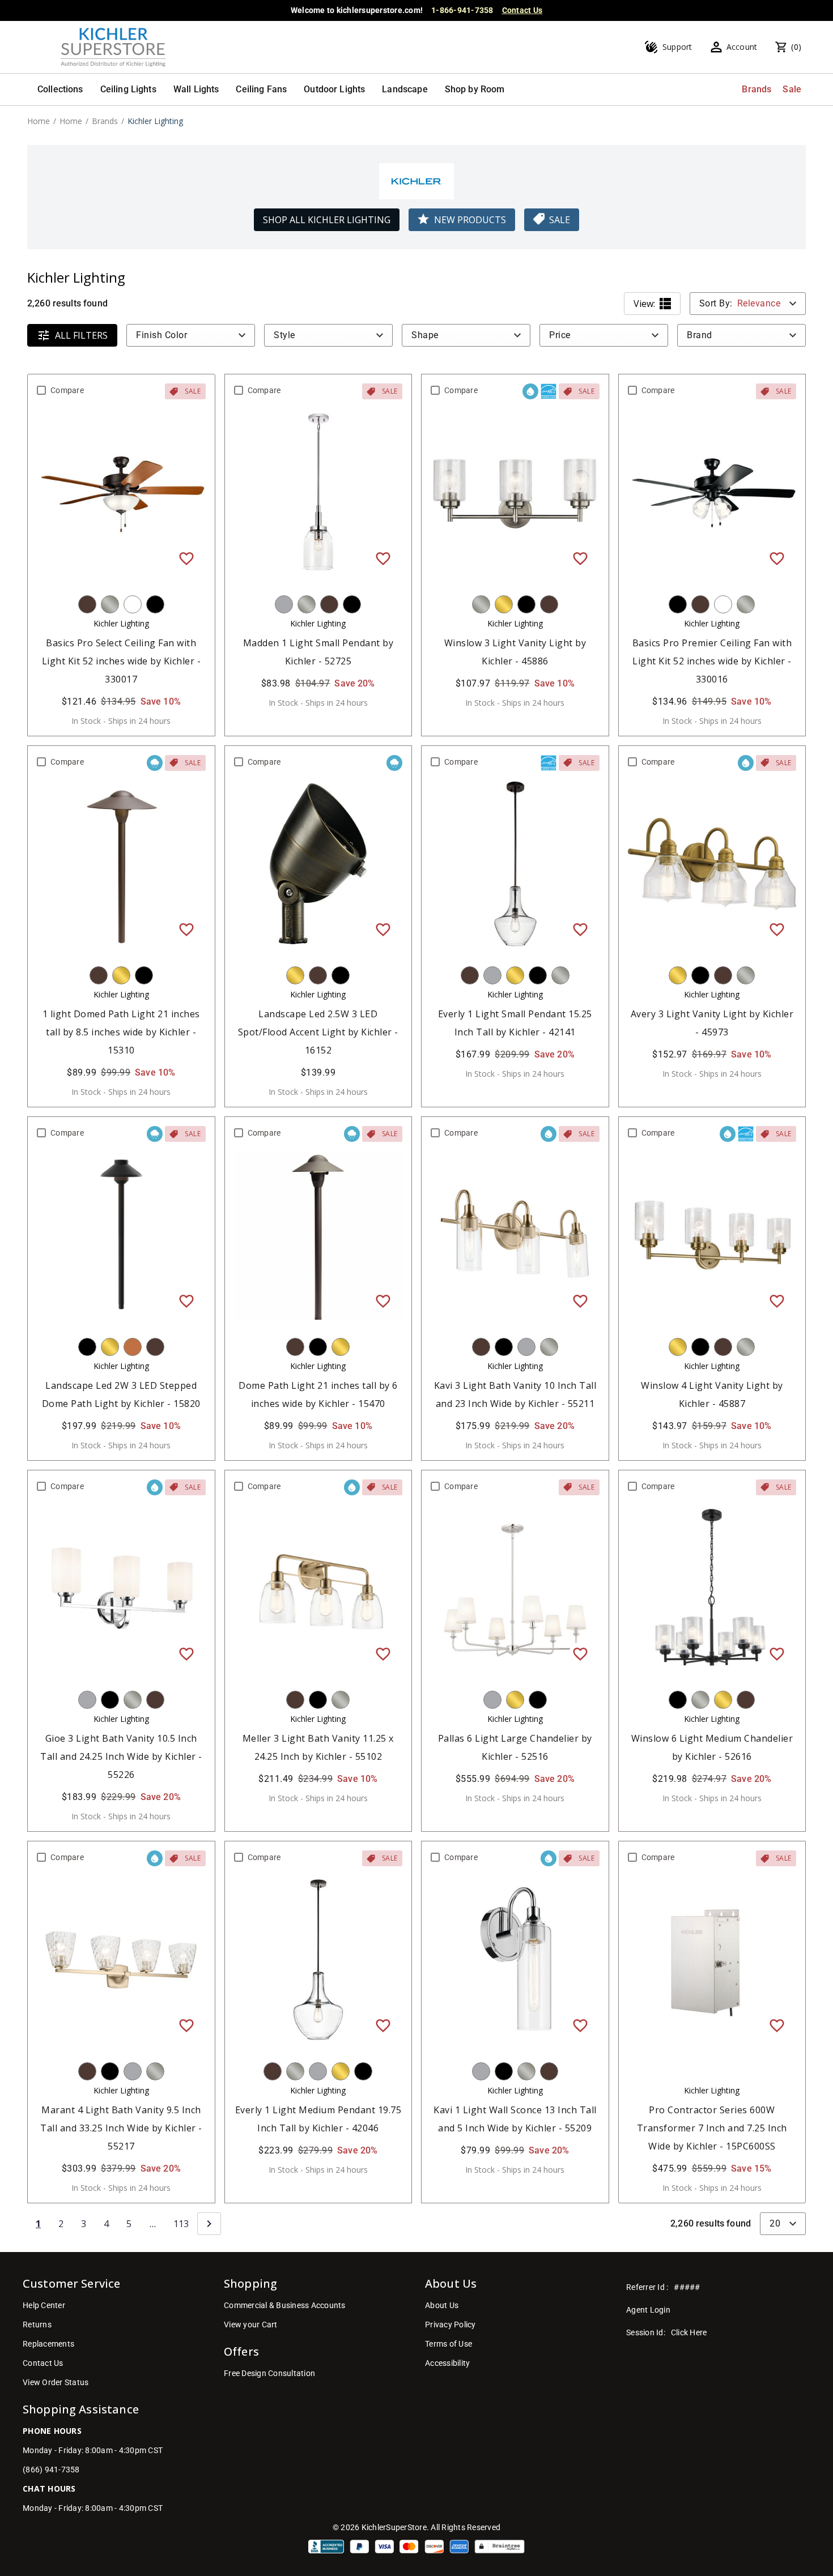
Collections (60, 89)
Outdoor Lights (334, 89)
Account (742, 47)
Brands (756, 89)
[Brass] (504, 604)
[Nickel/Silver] (110, 604)
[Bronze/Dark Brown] (87, 604)
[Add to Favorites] (186, 558)
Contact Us (522, 10)
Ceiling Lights (128, 89)
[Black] (155, 604)
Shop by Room (475, 89)
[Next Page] (209, 2224)
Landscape (405, 89)
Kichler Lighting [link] (155, 121)
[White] (133, 604)
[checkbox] (41, 390)
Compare (67, 390)
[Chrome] (284, 604)
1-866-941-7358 (462, 10)
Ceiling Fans (261, 89)
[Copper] (133, 1347)
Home (39, 121)
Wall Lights (196, 89)
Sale (792, 89)
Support (677, 47)
